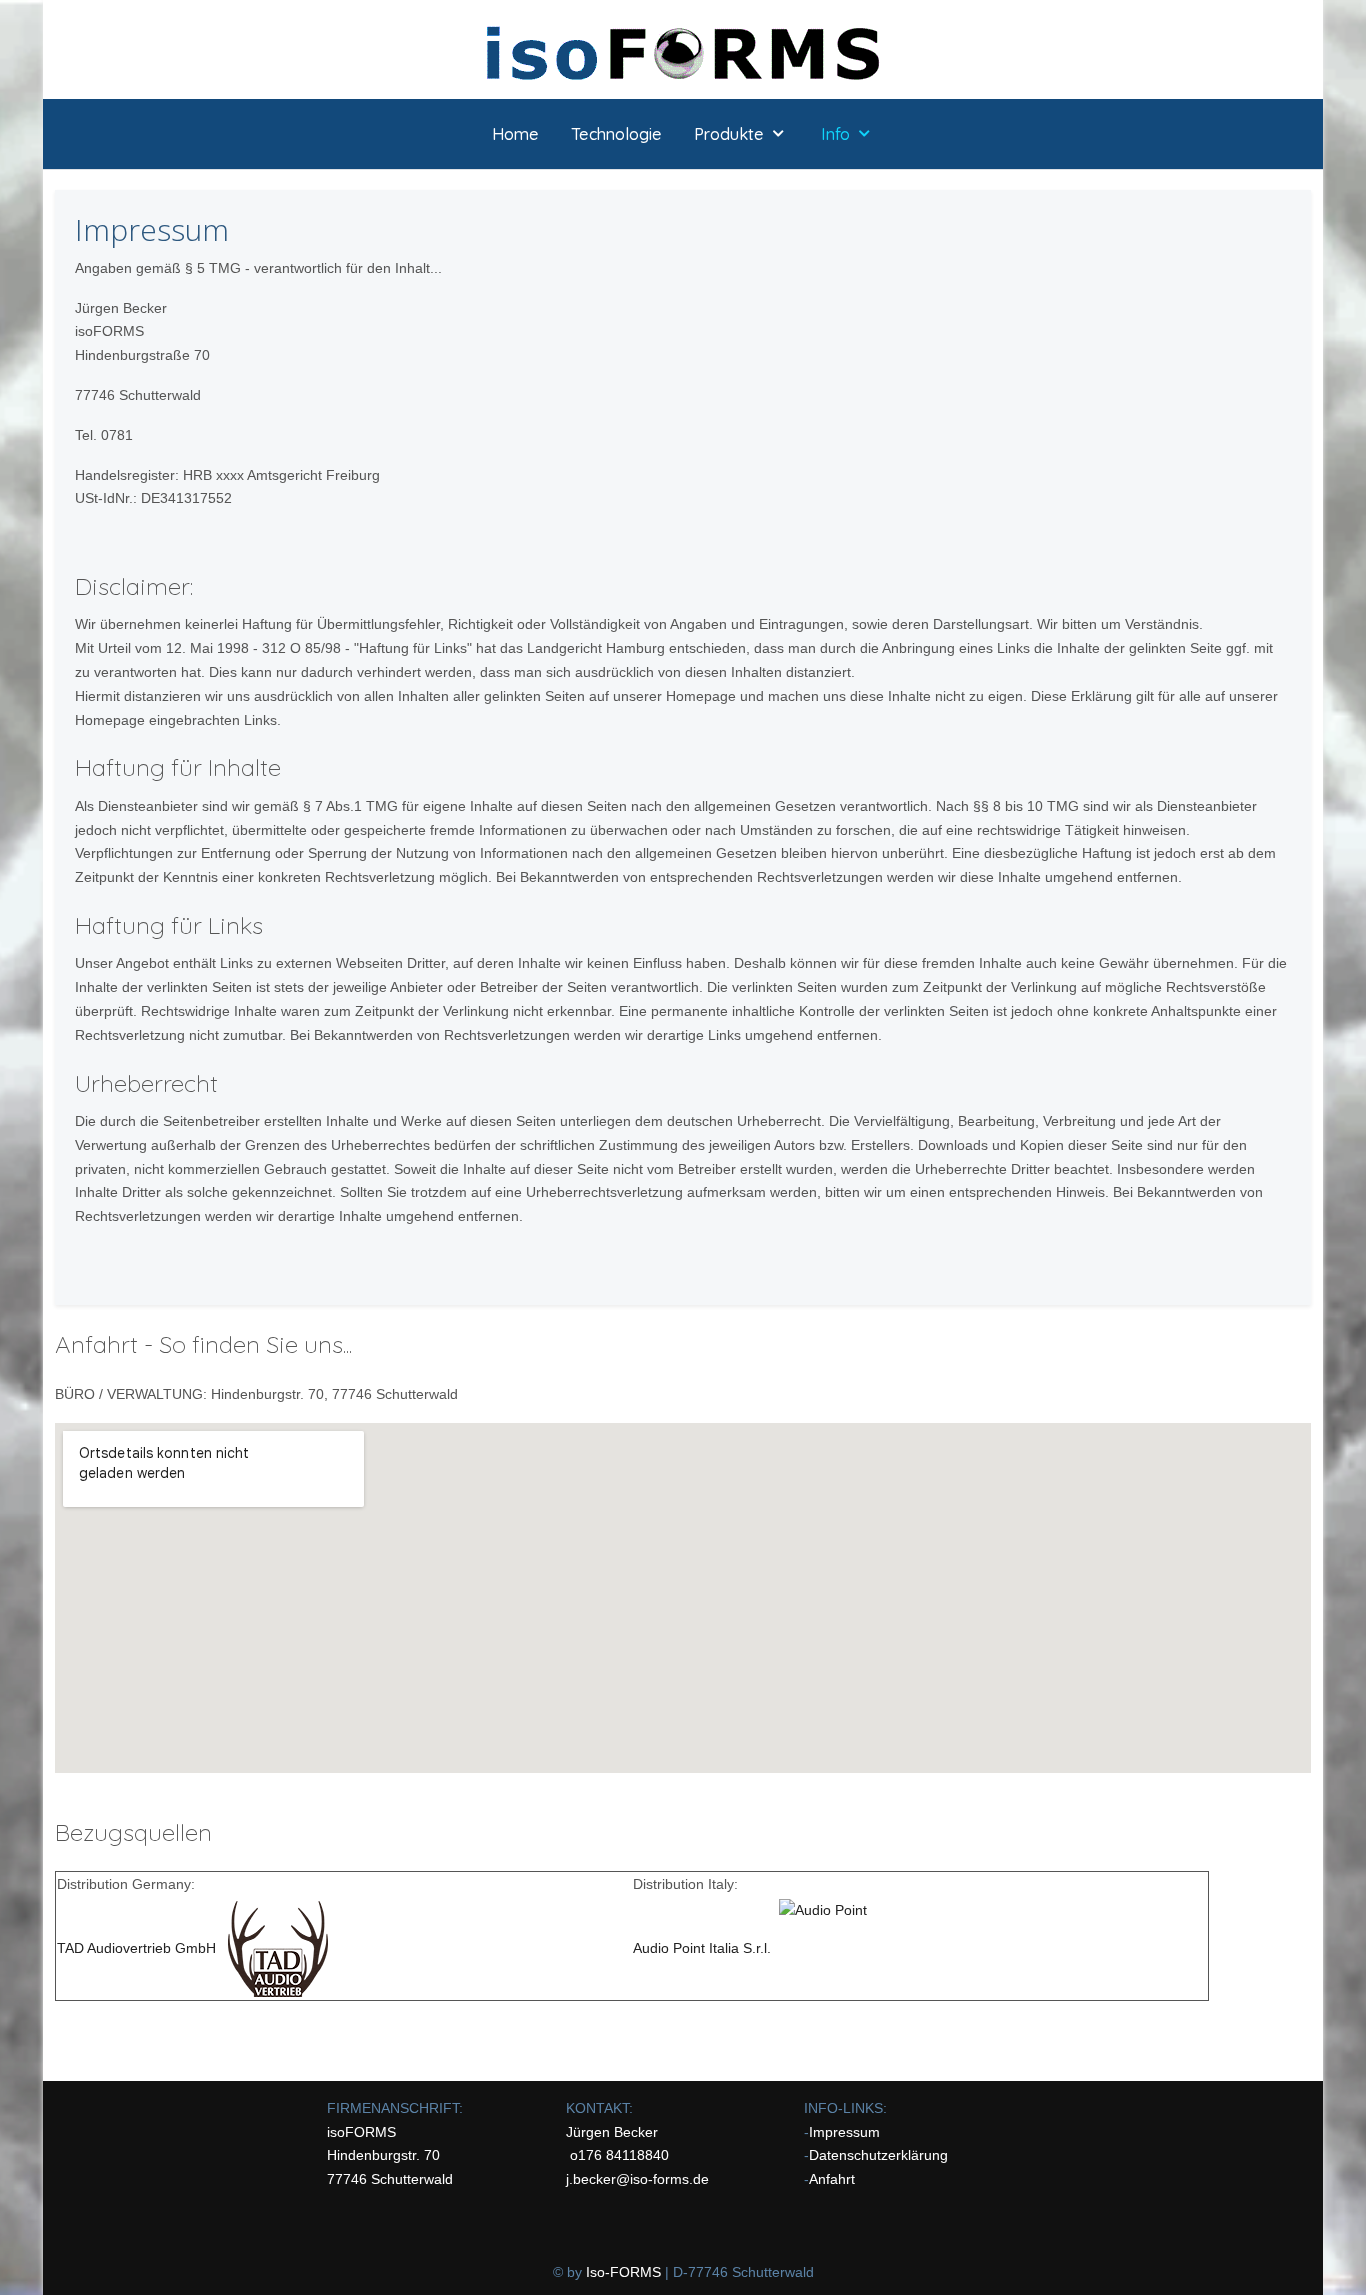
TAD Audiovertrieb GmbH (136, 1948)
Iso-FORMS (623, 2272)
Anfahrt (832, 2179)
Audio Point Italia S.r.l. (706, 1948)
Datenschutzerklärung (878, 2155)
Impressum (844, 2132)
